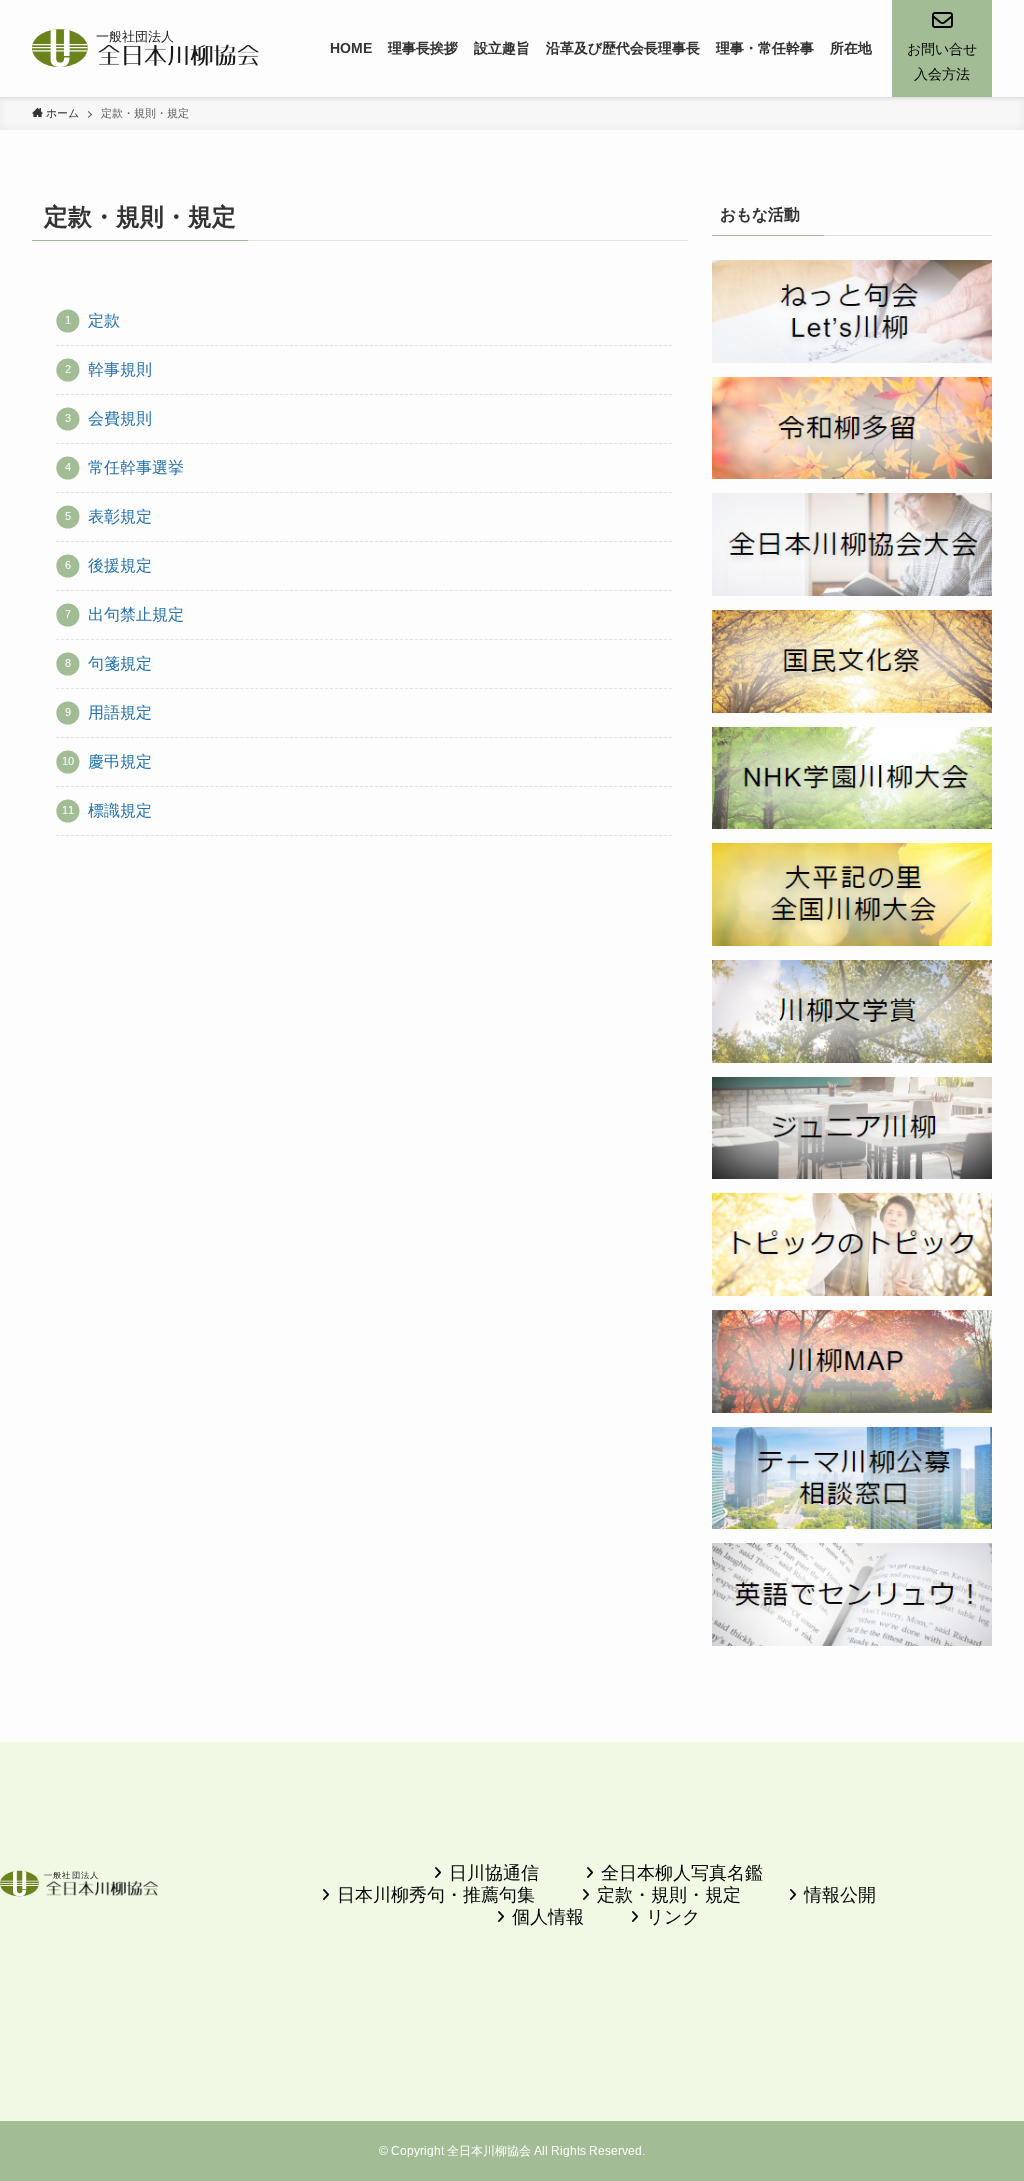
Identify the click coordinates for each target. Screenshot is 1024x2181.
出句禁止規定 (136, 614)
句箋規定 (120, 663)
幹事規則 (120, 369)
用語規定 (120, 712)
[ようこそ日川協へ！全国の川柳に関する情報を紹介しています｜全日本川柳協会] (146, 48)
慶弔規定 (120, 761)
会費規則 (120, 418)
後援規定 (120, 565)
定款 (104, 320)
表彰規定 (120, 516)
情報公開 (840, 1895)
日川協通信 (494, 1873)
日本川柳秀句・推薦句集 (436, 1895)
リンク (673, 1917)
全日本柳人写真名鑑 (682, 1873)
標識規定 (120, 810)
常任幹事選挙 (136, 467)
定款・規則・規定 (669, 1895)
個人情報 (548, 1917)
